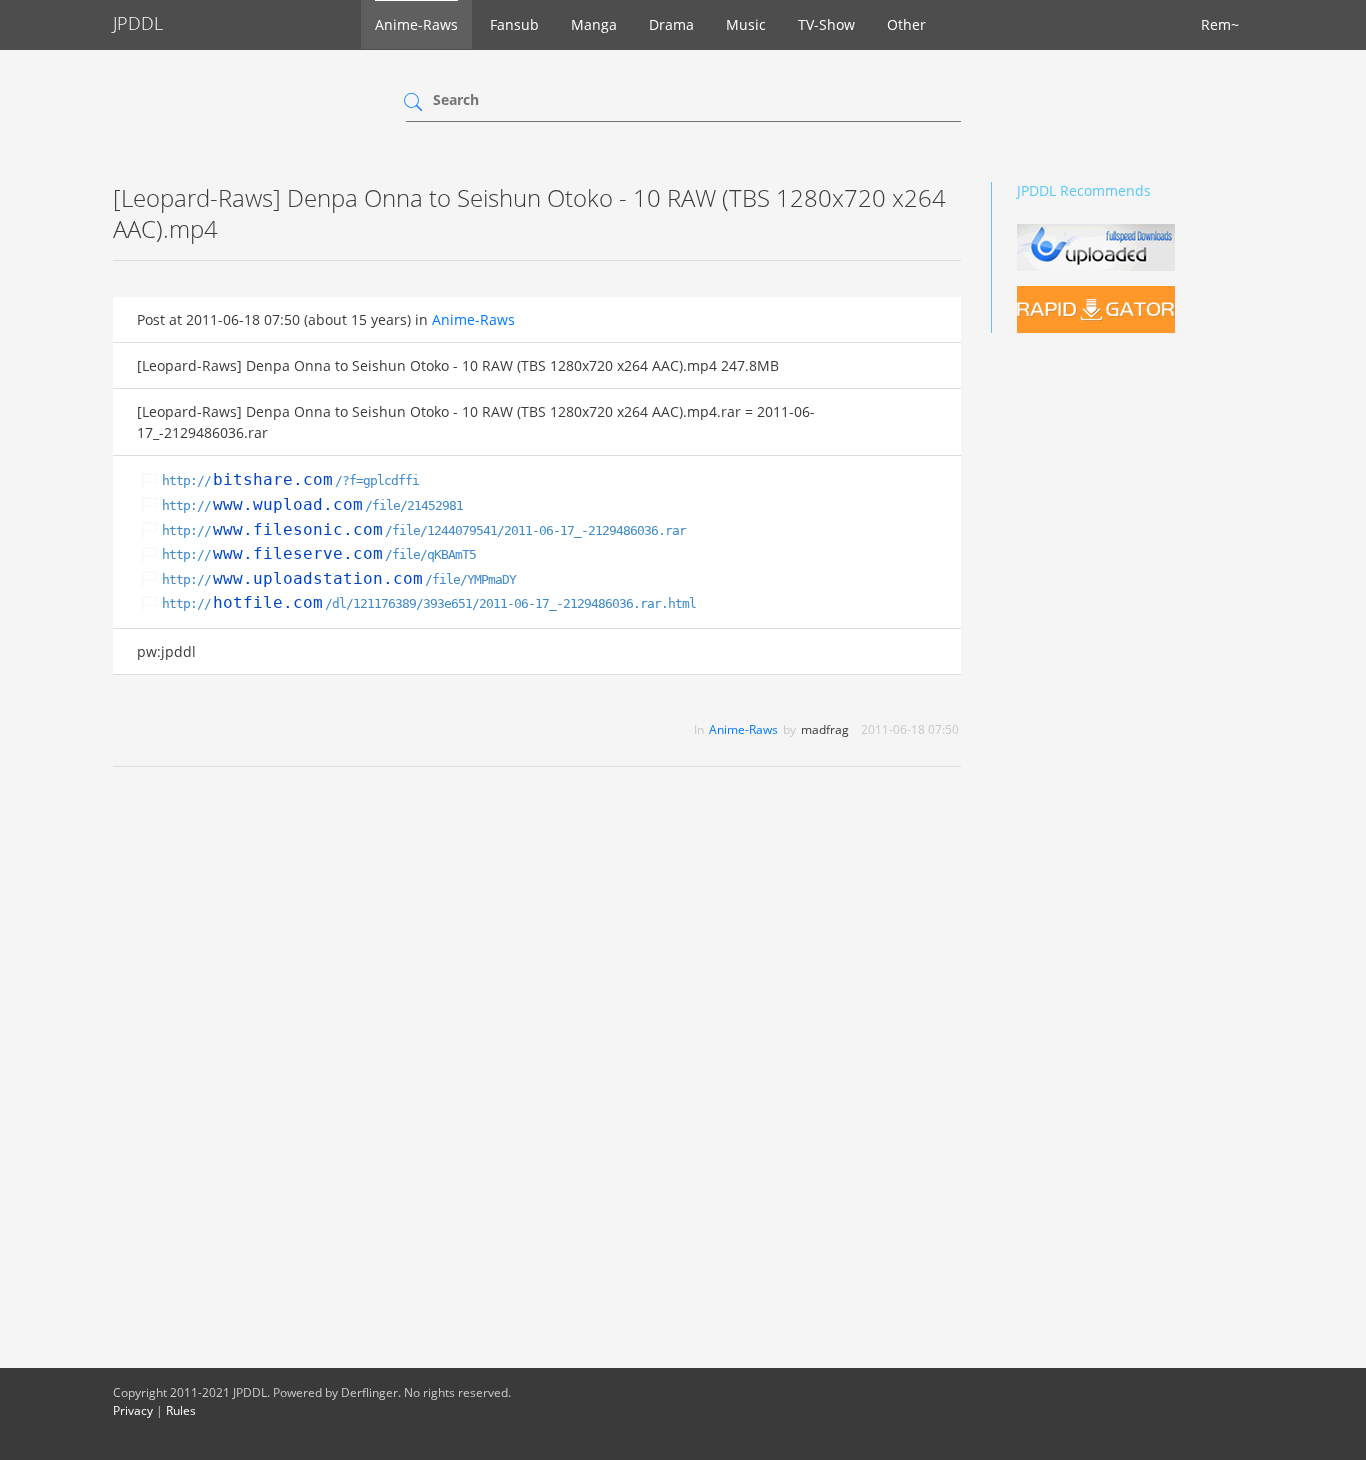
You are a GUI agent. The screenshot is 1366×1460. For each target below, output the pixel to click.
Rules (181, 1410)
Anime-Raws (416, 24)
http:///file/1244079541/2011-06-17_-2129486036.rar (424, 530)
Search (456, 99)
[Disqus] (537, 1041)
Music (746, 24)
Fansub (514, 24)
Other (906, 24)
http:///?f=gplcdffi (290, 480)
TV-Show (826, 24)
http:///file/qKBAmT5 (319, 554)
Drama (671, 24)
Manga (594, 24)
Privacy (133, 1410)
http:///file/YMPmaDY (339, 579)
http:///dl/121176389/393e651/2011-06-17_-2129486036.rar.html (429, 603)
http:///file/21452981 (312, 505)
